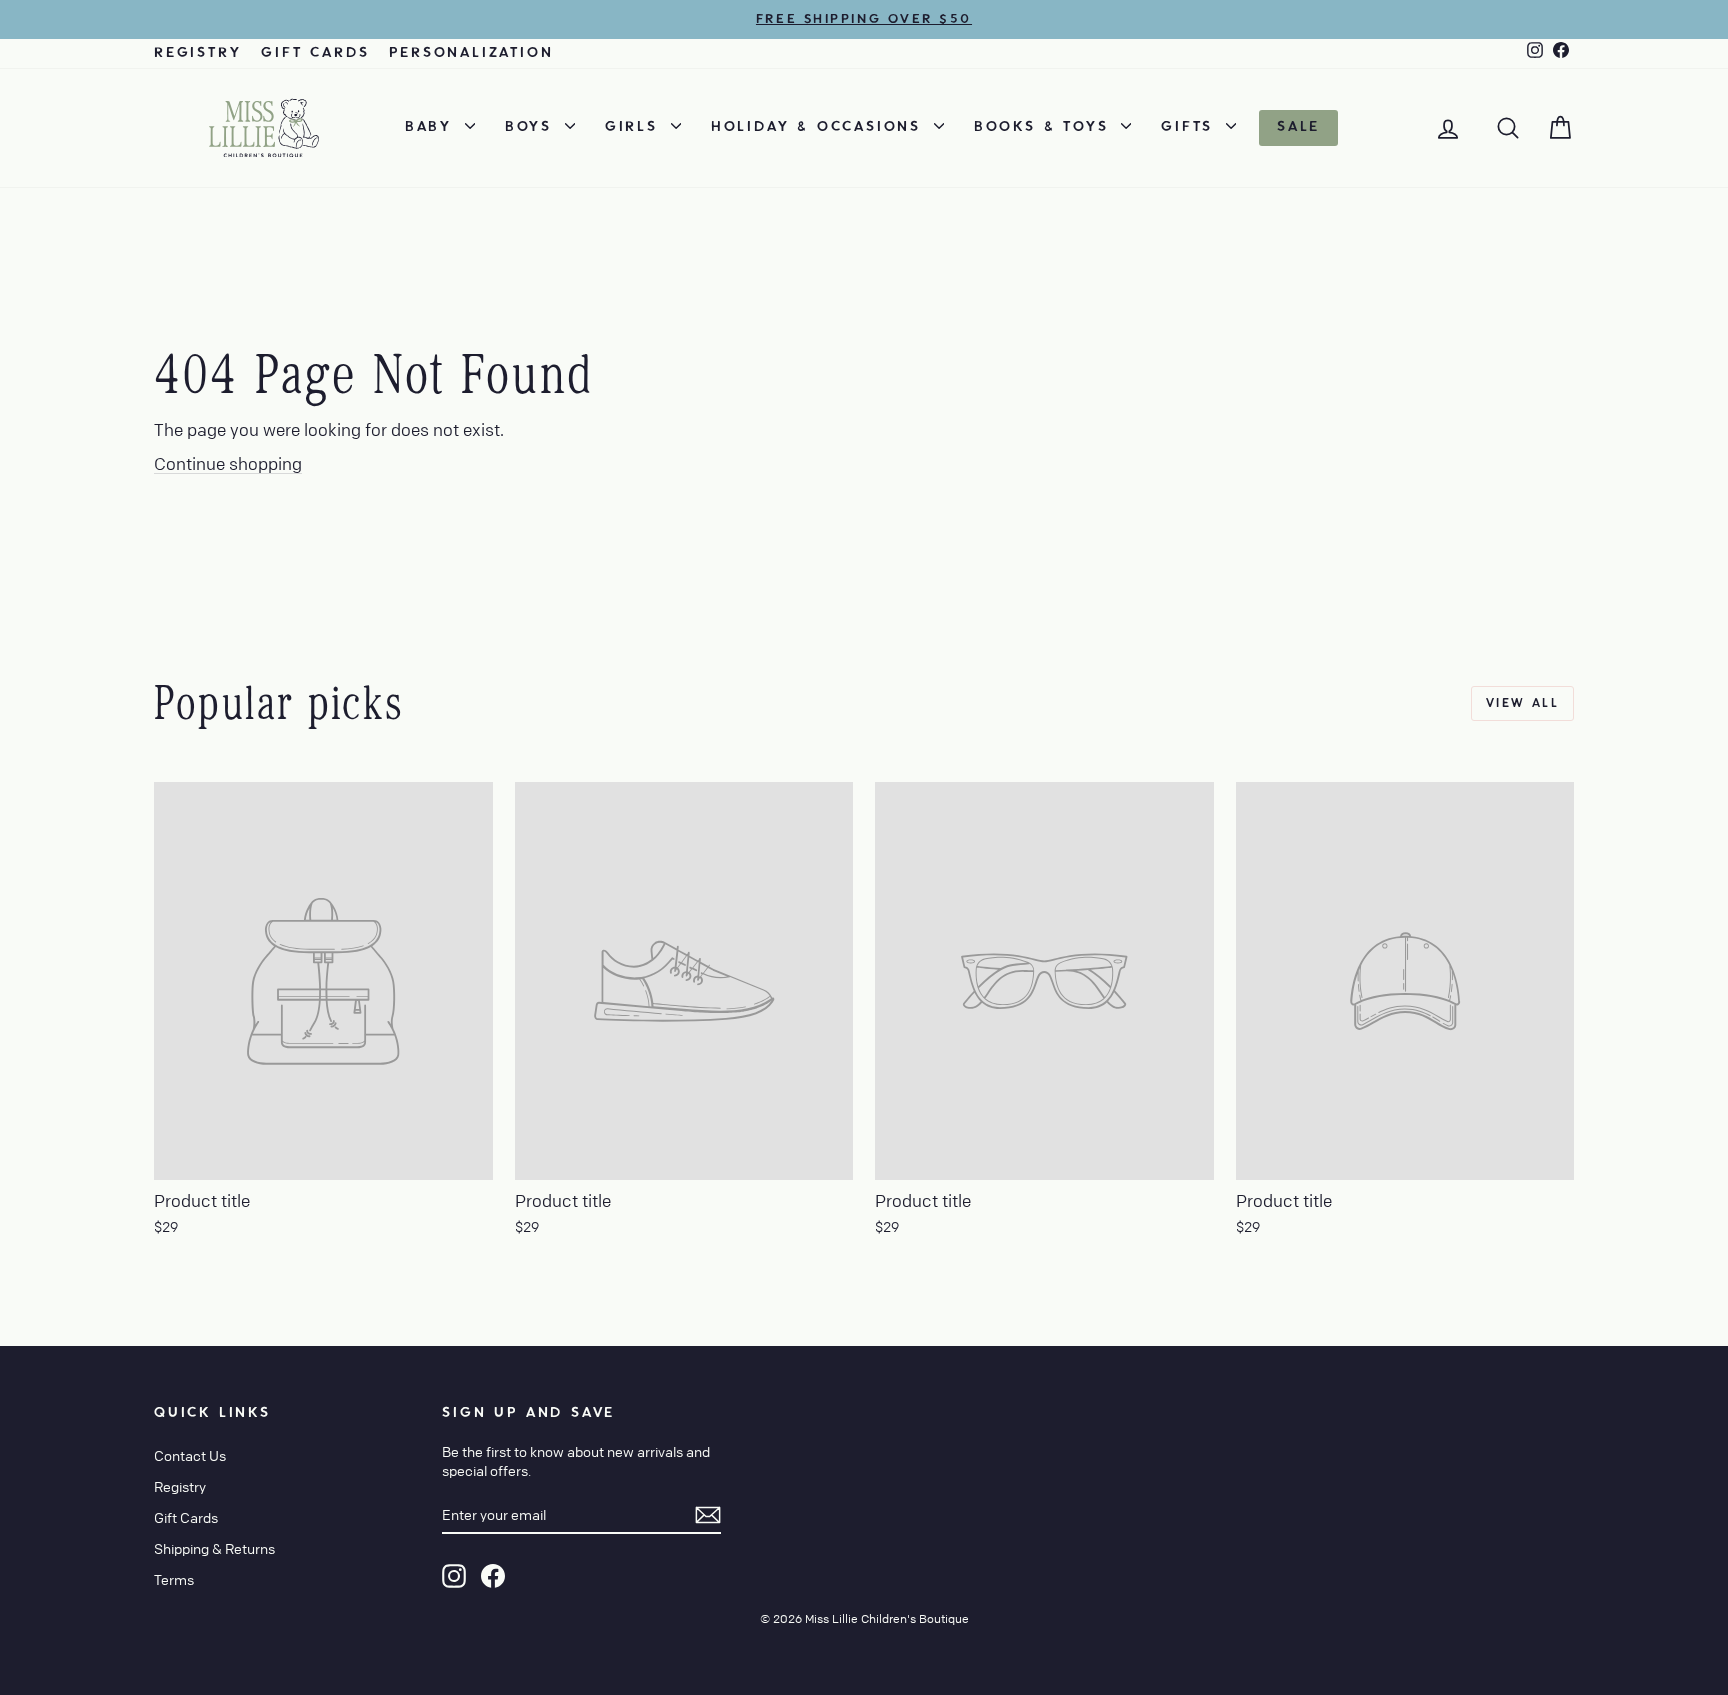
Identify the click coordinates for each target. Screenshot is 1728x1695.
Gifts (1191, 127)
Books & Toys (1045, 127)
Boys (532, 127)
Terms (174, 1579)
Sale (1298, 127)
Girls (635, 127)
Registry (197, 53)
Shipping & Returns (214, 1548)
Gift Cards (315, 53)
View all (1522, 703)
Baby (432, 127)
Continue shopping (228, 463)
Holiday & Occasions (820, 127)
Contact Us (190, 1455)
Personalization (471, 53)
